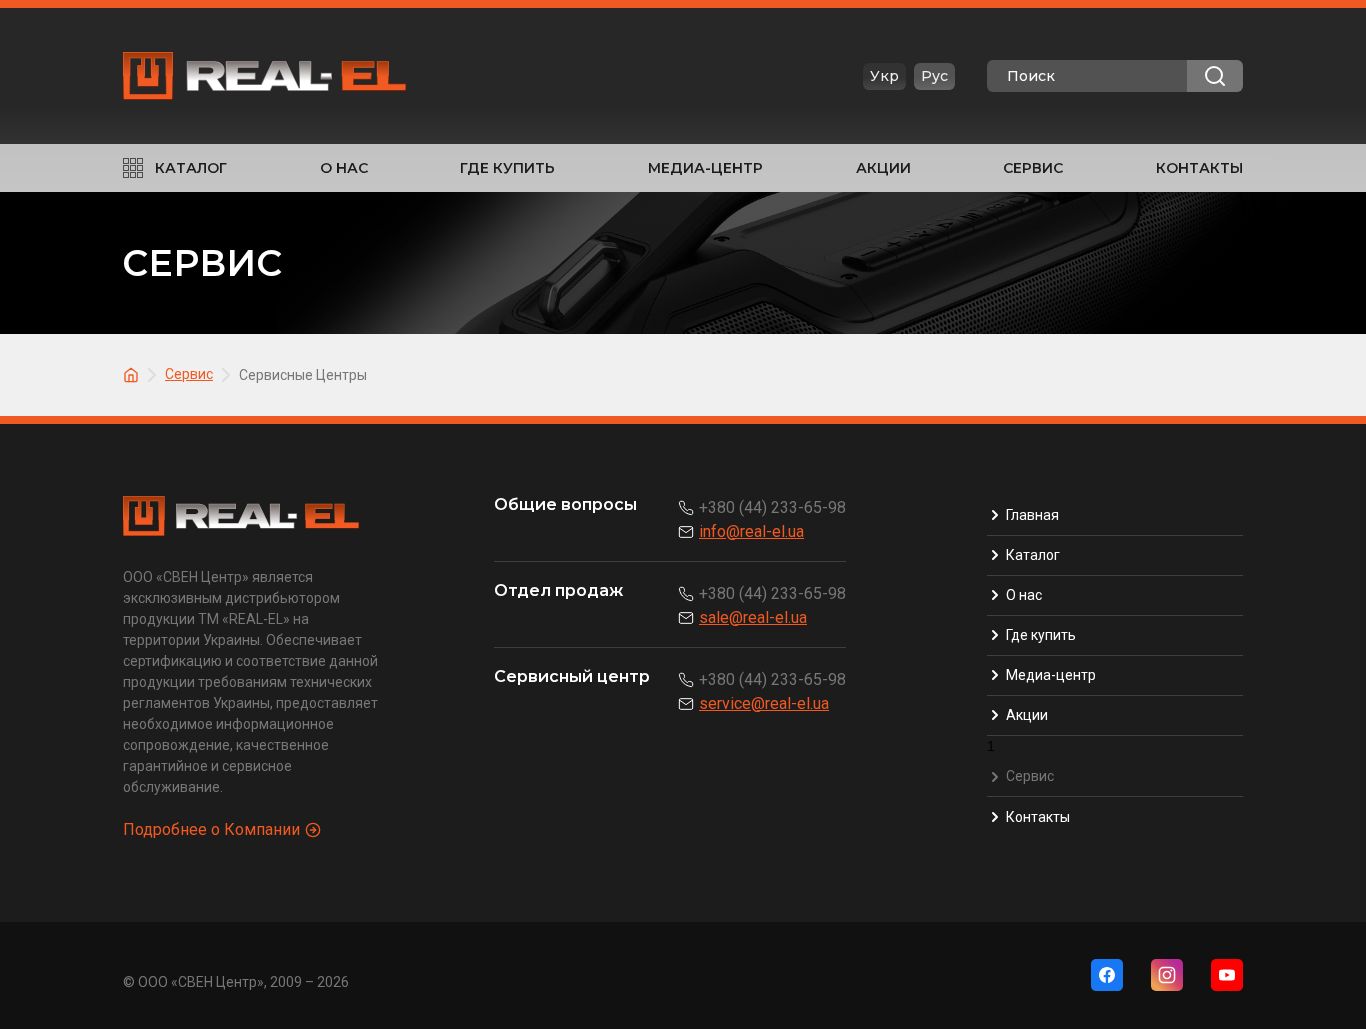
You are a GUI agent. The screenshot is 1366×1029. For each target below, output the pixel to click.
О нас (344, 168)
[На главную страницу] (134, 373)
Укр (884, 76)
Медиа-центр (705, 168)
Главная (1032, 515)
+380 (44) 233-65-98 (772, 507)
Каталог (191, 168)
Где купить (507, 168)
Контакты (1199, 168)
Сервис (1033, 168)
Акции (883, 168)
